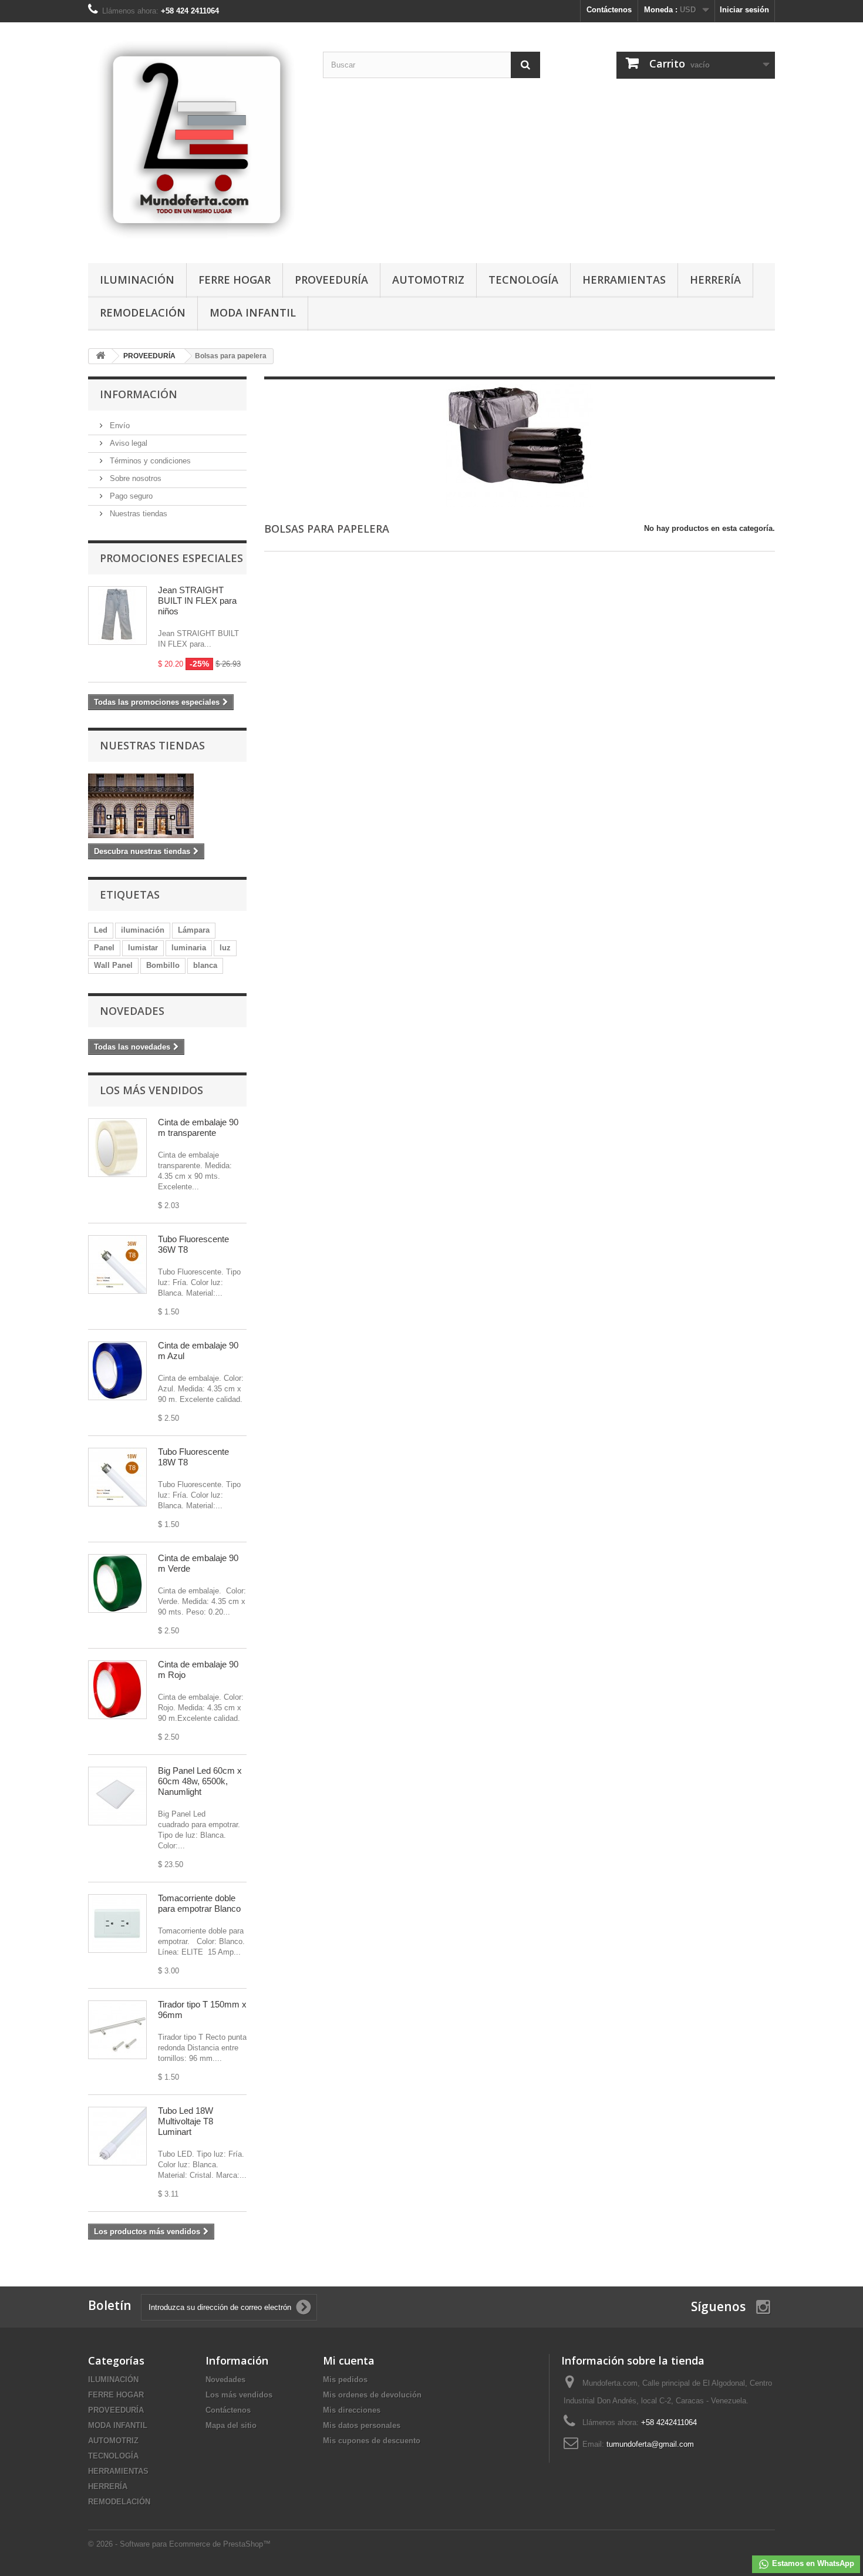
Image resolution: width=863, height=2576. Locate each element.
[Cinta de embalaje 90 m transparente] (117, 1148)
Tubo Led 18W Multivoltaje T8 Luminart (186, 2121)
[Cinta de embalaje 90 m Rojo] (117, 1690)
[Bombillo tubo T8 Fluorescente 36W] (117, 1265)
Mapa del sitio (231, 2425)
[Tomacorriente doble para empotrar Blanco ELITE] (117, 1923)
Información (139, 394)
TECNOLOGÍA (523, 280)
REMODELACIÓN (143, 312)
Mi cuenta (349, 2360)
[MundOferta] (197, 140)
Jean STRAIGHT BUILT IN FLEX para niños (197, 601)
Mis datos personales (362, 2425)
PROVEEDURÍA (331, 280)
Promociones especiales (171, 558)
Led (101, 930)
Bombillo (163, 965)
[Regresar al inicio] (100, 356)
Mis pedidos (345, 2380)
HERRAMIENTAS (624, 280)
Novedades (132, 1011)
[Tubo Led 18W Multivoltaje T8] (117, 2136)
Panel (104, 948)
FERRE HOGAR (235, 280)
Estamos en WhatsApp (812, 2563)
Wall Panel (113, 965)
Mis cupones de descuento (372, 2441)
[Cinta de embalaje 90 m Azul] (117, 1371)
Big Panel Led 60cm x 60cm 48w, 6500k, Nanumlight (200, 1781)
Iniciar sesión (744, 10)
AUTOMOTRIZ (428, 280)
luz (225, 948)
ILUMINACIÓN (137, 280)
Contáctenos (609, 10)
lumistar (143, 948)
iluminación (143, 930)
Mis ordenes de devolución (372, 2395)
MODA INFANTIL (253, 312)
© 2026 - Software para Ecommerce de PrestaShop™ (179, 2544)
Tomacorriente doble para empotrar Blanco (199, 1903)
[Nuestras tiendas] (167, 806)
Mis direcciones (352, 2410)
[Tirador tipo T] (117, 2030)
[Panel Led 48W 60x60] (117, 1796)
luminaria (189, 948)
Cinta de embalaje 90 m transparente (198, 1127)
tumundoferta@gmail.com (650, 2444)
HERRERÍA (715, 280)
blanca (205, 965)
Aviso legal (127, 443)
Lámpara (194, 930)
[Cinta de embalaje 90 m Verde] (117, 1583)
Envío (119, 426)
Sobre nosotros (134, 478)
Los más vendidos (151, 1090)
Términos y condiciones (149, 461)
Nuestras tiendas (137, 514)
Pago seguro (130, 496)
